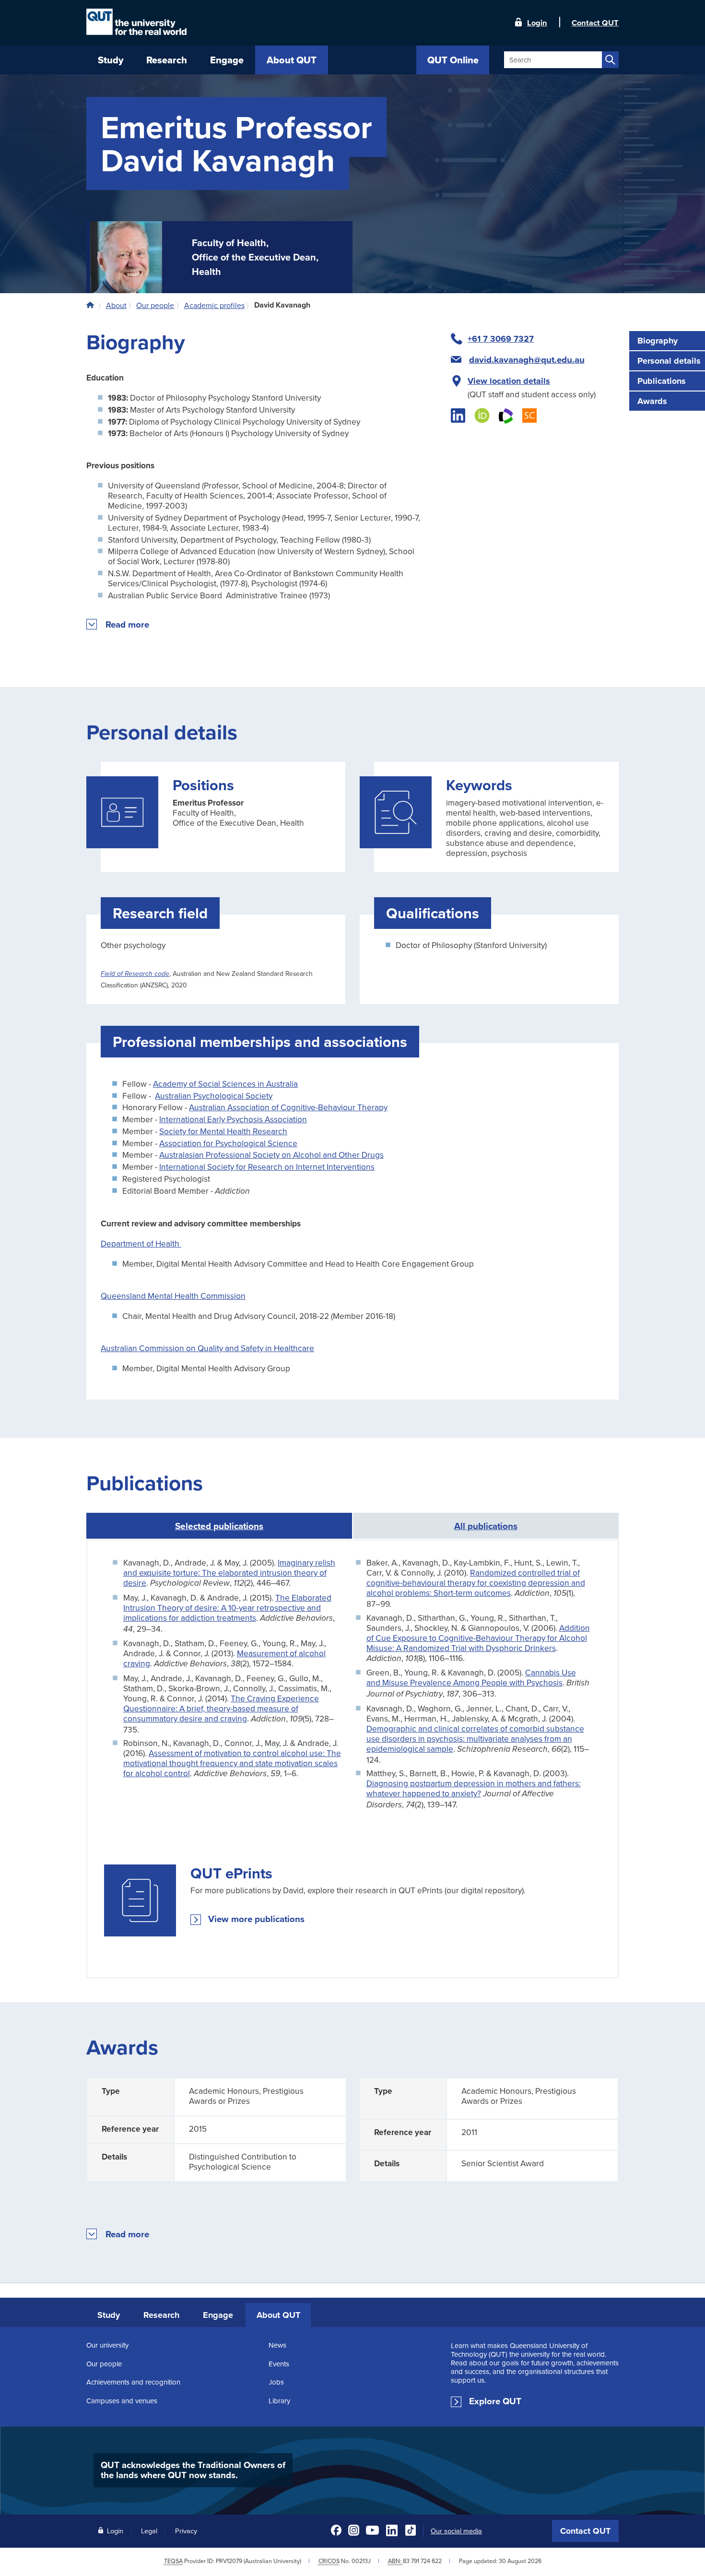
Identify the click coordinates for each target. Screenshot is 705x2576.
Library (279, 2401)
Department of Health (141, 1243)
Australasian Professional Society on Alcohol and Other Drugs (271, 1155)
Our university (107, 2345)
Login (537, 22)
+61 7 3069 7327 (501, 339)
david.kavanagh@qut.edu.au (527, 360)
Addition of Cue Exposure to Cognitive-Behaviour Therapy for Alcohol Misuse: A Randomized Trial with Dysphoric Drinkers (478, 1638)
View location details (509, 381)
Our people (104, 2364)
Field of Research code (135, 974)
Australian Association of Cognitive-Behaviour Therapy (288, 1107)
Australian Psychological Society (214, 1096)
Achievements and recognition (133, 2382)
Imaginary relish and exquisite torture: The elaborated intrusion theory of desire (229, 1573)
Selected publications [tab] (219, 1526)
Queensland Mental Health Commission (173, 1296)
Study (109, 2315)
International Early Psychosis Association (233, 1119)
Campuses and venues (122, 2401)
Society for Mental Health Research (223, 1131)
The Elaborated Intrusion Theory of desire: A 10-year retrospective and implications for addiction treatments (227, 1608)
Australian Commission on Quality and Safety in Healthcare (207, 1348)
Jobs (276, 2382)
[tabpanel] (352, 1759)
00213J (361, 2561)
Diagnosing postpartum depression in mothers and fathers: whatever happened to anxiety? (474, 1788)
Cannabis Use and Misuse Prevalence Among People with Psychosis (471, 1677)
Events (279, 2364)
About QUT (278, 2315)
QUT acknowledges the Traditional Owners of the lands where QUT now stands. (193, 2470)
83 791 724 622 (422, 2561)
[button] (128, 625)
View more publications (256, 1919)
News (277, 2345)
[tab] (486, 1526)
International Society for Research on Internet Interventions (267, 1167)
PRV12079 (229, 2561)
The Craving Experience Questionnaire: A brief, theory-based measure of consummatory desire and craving (221, 1708)
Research (161, 2315)
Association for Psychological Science (228, 1143)
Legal (149, 2531)
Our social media (456, 2531)
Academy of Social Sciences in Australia (225, 1084)
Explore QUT (495, 2401)
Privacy (186, 2531)
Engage (218, 2315)
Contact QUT (585, 2531)
